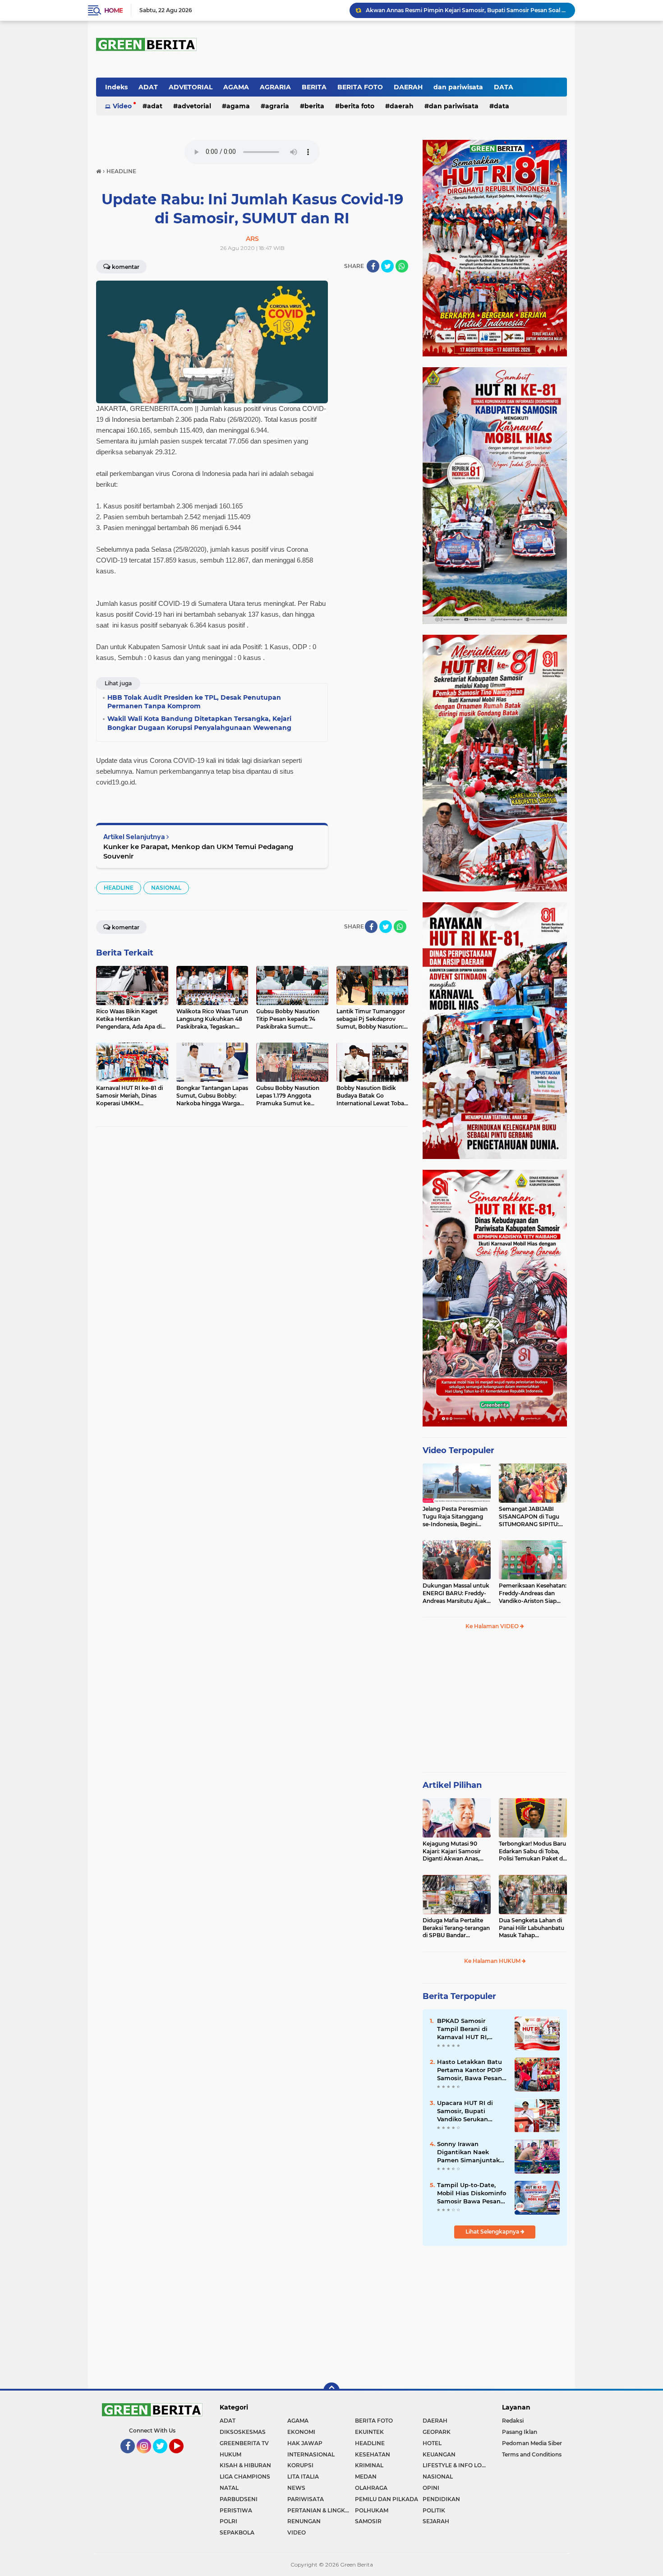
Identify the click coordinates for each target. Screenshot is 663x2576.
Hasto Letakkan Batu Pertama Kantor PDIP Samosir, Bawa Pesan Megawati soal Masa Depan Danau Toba (470, 2070)
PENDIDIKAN (441, 2499)
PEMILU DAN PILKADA (387, 2499)
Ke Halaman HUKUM (493, 1961)
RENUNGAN (304, 2521)
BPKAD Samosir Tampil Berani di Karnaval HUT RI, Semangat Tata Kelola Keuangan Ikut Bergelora (471, 2029)
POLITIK (434, 2510)
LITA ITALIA (303, 2477)
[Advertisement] (495, 1705)
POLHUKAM (372, 2510)
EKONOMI (301, 2432)
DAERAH (408, 87)
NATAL (229, 2488)
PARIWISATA (306, 2499)
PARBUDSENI (239, 2499)
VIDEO (297, 2532)
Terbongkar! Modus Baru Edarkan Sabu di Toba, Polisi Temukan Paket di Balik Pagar (532, 1851)
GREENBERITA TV (244, 2443)
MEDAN (366, 2477)
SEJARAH (436, 2521)
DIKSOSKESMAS (243, 2432)
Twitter (164, 2457)
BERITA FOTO (360, 87)
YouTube (183, 2457)
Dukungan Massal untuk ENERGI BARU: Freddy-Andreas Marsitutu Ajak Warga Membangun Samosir (456, 1593)
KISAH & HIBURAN (245, 2465)
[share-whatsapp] (402, 266)
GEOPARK (437, 2432)
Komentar (126, 267)
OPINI (431, 2488)
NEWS (296, 2488)
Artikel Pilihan (452, 1785)
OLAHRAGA (371, 2488)
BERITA (314, 87)
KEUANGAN (439, 2454)
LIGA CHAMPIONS (245, 2477)
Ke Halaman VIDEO (493, 1626)
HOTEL (432, 2443)
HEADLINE (119, 888)
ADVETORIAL (191, 87)
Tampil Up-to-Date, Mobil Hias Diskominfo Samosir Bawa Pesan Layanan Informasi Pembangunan (472, 2193)
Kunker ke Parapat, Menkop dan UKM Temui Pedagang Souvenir (198, 851)
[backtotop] (331, 2391)
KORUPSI (300, 2465)
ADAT (148, 87)
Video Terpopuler (458, 1450)
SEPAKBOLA (237, 2532)
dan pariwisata (458, 87)
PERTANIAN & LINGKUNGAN (321, 2510)
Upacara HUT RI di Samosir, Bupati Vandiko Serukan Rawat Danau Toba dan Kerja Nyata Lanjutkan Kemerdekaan (466, 2111)
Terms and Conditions (532, 2454)
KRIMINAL (369, 2465)
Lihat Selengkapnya (493, 2232)
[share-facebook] (373, 266)
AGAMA (236, 87)
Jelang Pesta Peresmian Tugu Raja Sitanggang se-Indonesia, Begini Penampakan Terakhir (455, 1517)
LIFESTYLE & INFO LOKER (456, 2465)
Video (122, 106)
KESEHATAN (373, 2454)
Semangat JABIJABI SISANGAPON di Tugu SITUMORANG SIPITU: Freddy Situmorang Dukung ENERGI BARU (530, 1517)
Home (113, 10)
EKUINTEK (369, 2432)
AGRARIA (275, 87)
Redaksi (513, 2421)
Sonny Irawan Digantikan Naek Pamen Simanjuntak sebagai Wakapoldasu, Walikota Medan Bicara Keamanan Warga (471, 2152)
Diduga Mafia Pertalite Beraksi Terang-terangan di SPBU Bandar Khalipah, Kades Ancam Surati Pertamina (456, 1928)
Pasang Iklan (520, 2432)
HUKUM (230, 2454)
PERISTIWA (236, 2510)
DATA (504, 87)
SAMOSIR (368, 2521)
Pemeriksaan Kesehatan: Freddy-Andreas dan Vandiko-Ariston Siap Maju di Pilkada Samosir (533, 1593)
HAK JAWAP (305, 2443)
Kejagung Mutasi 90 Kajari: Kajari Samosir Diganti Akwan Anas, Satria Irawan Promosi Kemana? (453, 1851)
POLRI (228, 2521)
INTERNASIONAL (311, 2454)
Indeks (116, 87)
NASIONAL (166, 888)
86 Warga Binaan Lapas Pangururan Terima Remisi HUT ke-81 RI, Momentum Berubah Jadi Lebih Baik (466, 10)
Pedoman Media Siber (532, 2443)
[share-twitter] (387, 266)
